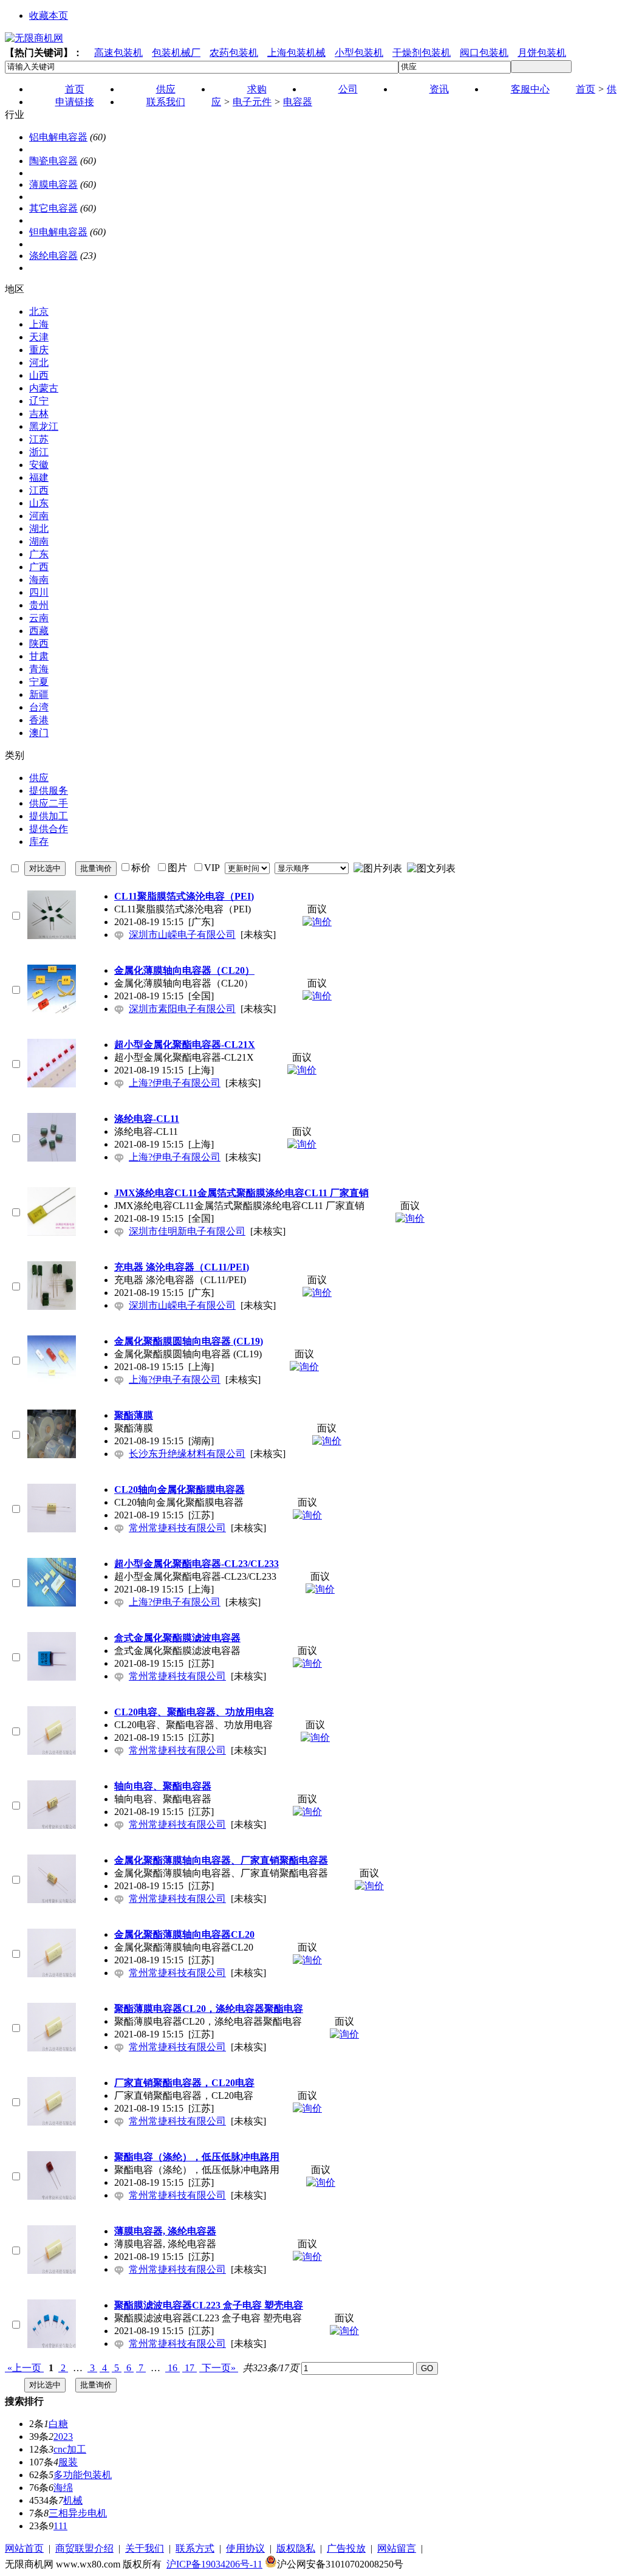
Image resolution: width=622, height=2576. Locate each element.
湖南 (39, 541)
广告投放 (346, 2548)
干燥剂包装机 (422, 53)
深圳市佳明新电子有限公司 (187, 1231)
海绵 (63, 2488)
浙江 (39, 452)
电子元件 (252, 102)
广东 (39, 554)
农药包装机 (234, 53)
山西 (39, 375)
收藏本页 (49, 15)
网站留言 (397, 2548)
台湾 (39, 707)
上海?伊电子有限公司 (175, 1083)
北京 (39, 312)
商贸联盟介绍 (84, 2548)
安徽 (39, 465)
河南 (39, 516)
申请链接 (75, 102)
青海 (39, 669)
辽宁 (39, 401)
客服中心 (530, 89)
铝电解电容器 (58, 137)
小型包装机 (359, 53)
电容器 (298, 102)
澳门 (39, 733)
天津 (39, 337)
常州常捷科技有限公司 (177, 1528)
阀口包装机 (484, 53)
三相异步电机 (78, 2513)
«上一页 (24, 2368)
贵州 (39, 605)
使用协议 (245, 2548)
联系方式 (195, 2548)
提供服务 (49, 790)
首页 (586, 89)
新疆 (39, 694)
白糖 (58, 2424)
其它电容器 (53, 208)
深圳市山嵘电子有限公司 (182, 935)
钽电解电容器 (58, 232)
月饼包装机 (542, 53)
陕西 (39, 643)
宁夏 (39, 682)
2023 (63, 2437)
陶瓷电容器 (53, 161)
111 (60, 2526)
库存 (39, 842)
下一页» (219, 2368)
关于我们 (145, 2548)
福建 (39, 477)
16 (173, 2368)
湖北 (39, 529)
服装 (68, 2462)
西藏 (39, 631)
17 (190, 2368)
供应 (39, 778)
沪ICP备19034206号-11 (214, 2564)
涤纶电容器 (53, 256)
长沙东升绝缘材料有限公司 (187, 1454)
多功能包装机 (83, 2475)
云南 (39, 618)
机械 (73, 2500)
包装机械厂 (176, 53)
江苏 (39, 439)
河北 (39, 363)
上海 (39, 324)
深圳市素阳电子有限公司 (182, 1009)
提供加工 (49, 816)
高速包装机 (118, 53)
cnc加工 (70, 2449)
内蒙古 (44, 388)
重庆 (39, 350)
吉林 (39, 414)
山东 (39, 503)
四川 (39, 592)
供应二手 (49, 803)
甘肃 (39, 656)
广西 (39, 567)
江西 (39, 490)
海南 (39, 580)
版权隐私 (296, 2548)
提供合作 (49, 829)
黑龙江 (44, 426)
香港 (39, 720)
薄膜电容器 (53, 184)
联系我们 (166, 102)
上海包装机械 (296, 53)
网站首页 (24, 2548)
